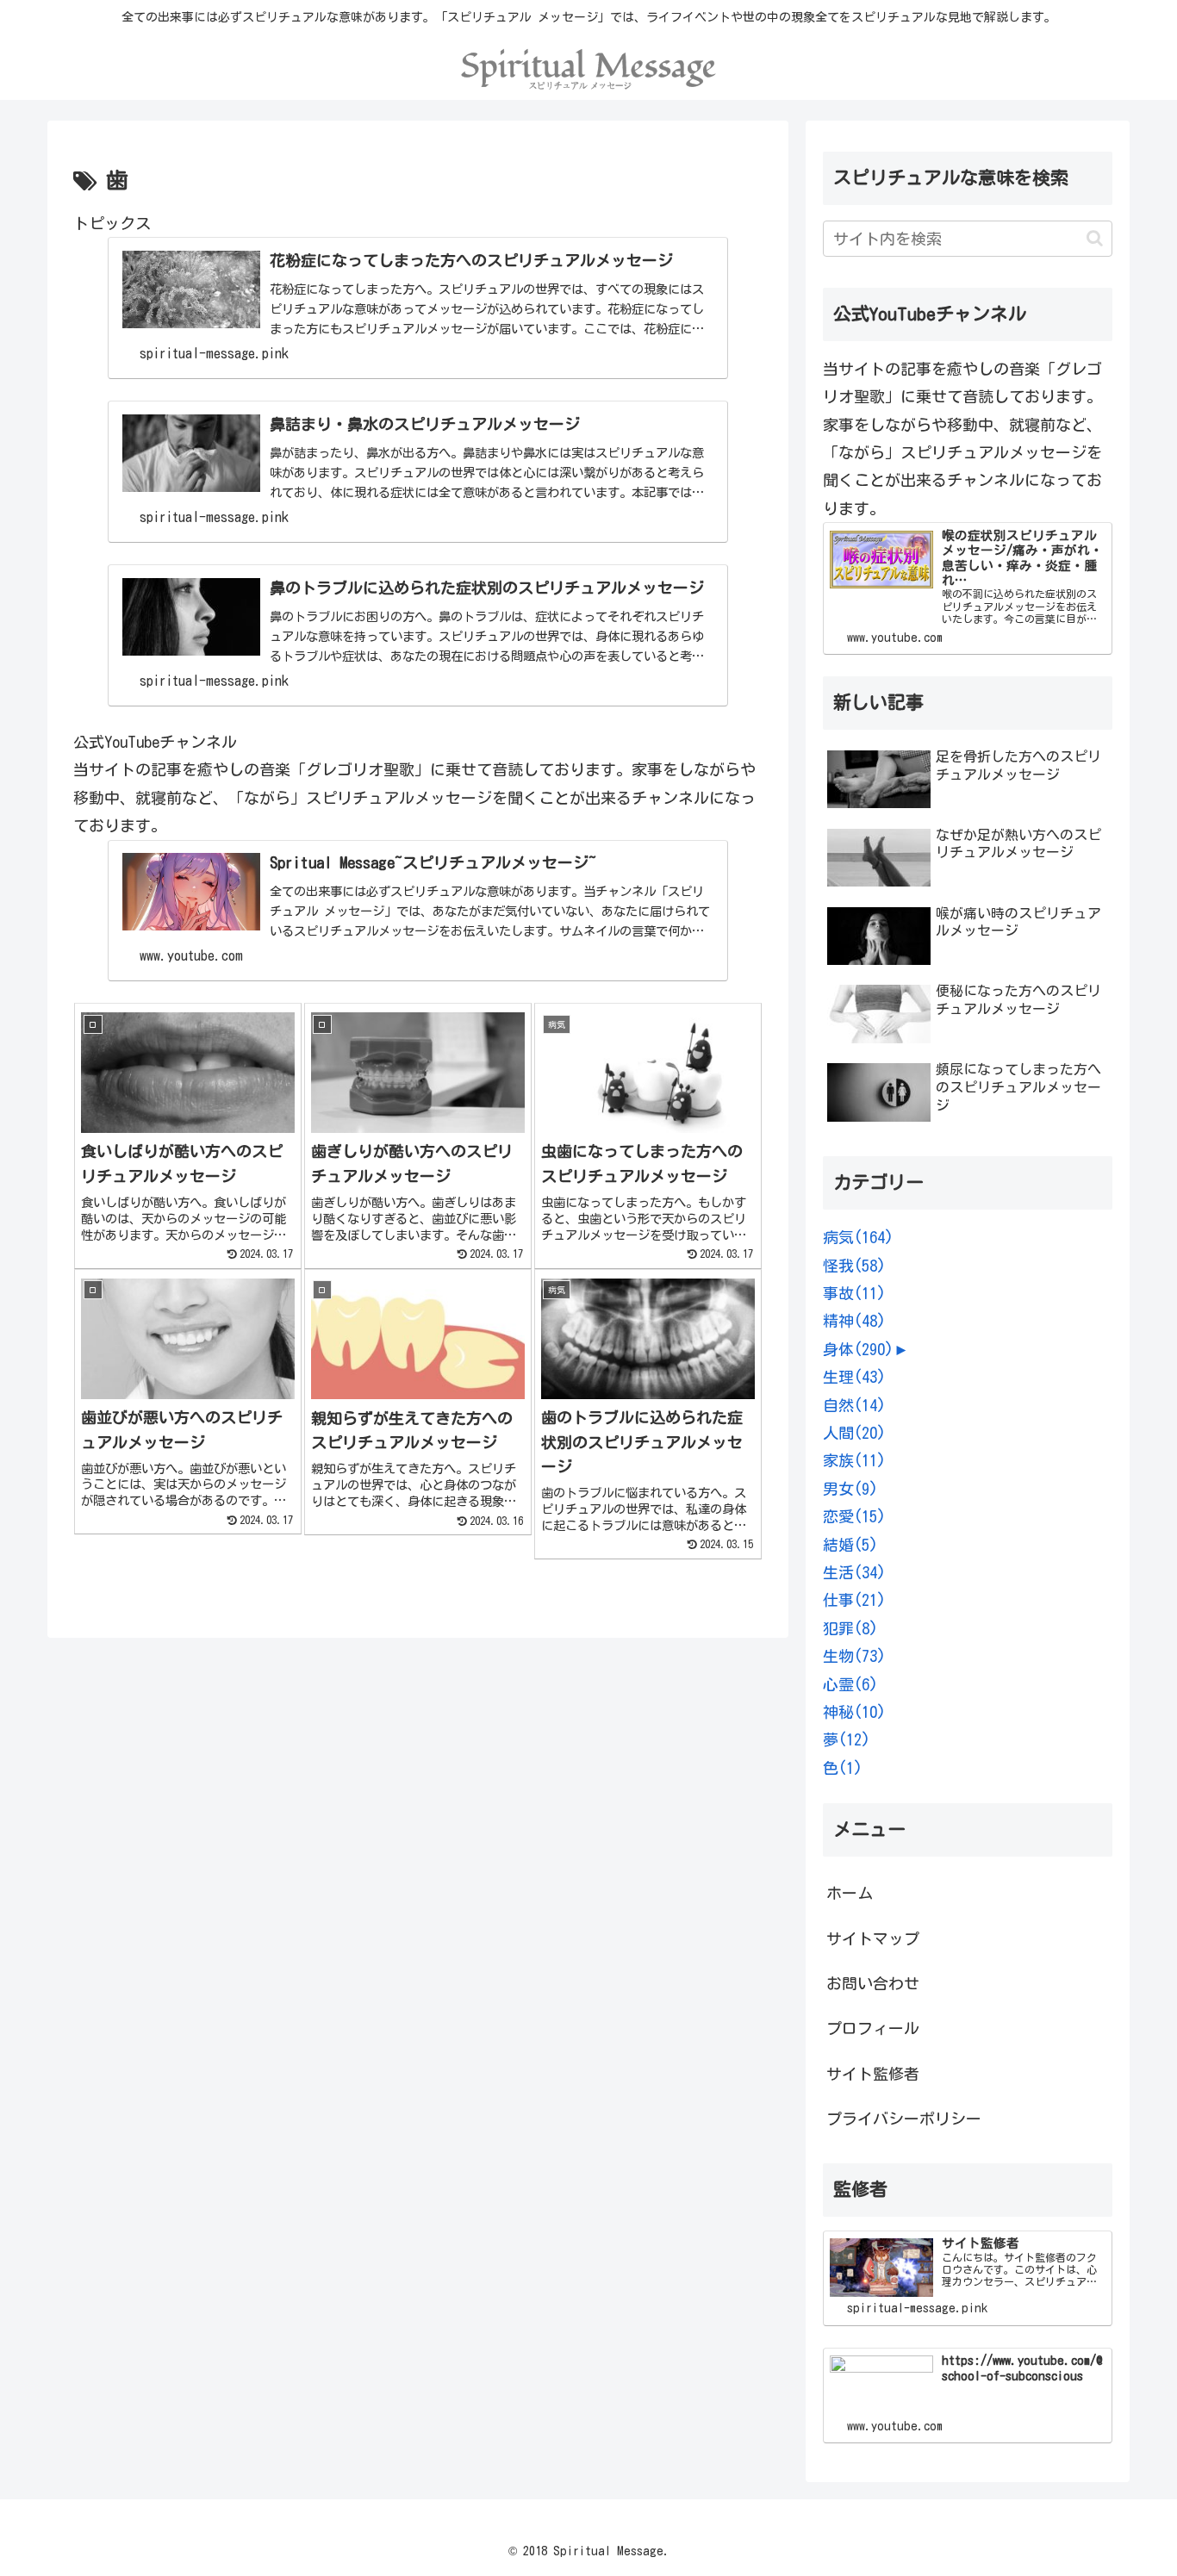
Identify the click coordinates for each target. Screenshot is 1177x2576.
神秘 (854, 1712)
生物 (854, 1656)
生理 (854, 1377)
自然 (854, 1405)
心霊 (850, 1684)
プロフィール (873, 2028)
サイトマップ (873, 1938)
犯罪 (850, 1628)
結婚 (850, 1545)
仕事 (854, 1600)
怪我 (854, 1266)
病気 (858, 1237)
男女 (850, 1489)
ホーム (850, 1893)
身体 (858, 1349)
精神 (854, 1321)
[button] (1095, 238)
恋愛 (854, 1516)
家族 (854, 1460)
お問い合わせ (873, 1983)
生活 (854, 1572)
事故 (854, 1293)
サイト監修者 (873, 2074)
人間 (854, 1433)
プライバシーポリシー (904, 2119)
